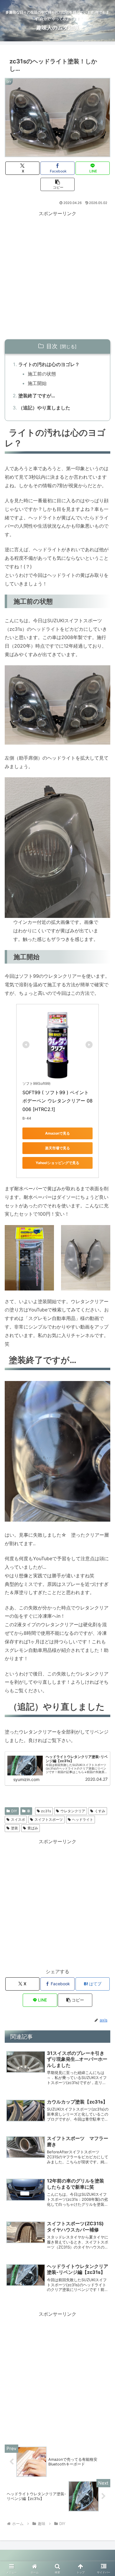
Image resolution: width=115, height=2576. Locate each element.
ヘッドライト (83, 1819)
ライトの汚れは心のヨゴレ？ (49, 364)
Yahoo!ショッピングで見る (57, 1163)
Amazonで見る (57, 1133)
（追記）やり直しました (44, 408)
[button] (57, 184)
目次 (52, 346)
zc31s (46, 1811)
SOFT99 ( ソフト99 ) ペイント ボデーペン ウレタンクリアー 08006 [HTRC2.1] (57, 1101)
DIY (14, 1811)
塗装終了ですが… (37, 396)
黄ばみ (33, 1828)
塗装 (14, 1828)
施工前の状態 (42, 374)
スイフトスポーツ (49, 1819)
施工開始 (37, 383)
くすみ (100, 1811)
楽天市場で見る (57, 1148)
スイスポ (18, 1819)
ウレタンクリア (73, 1811)
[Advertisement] (57, 275)
